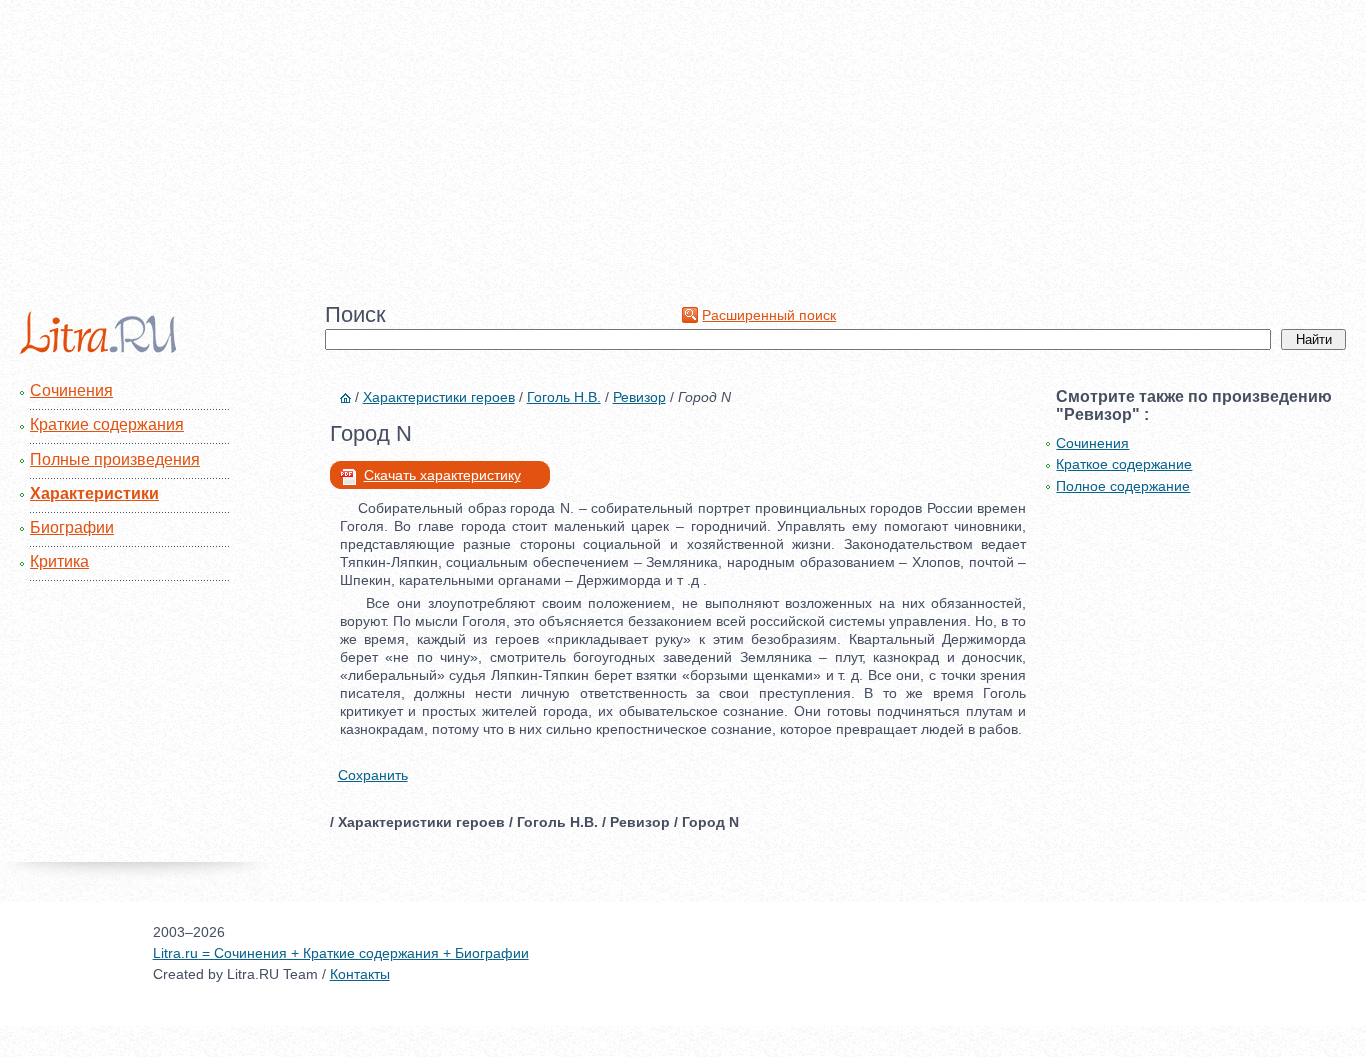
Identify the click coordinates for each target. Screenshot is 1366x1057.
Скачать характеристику (442, 475)
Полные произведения (115, 459)
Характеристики (94, 493)
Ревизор (639, 397)
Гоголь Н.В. (564, 397)
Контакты (360, 974)
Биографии (72, 527)
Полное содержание (1123, 486)
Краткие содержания (107, 424)
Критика (59, 561)
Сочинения (71, 390)
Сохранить (373, 775)
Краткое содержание (1124, 464)
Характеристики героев (439, 397)
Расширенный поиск (769, 315)
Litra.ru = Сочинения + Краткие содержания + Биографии (341, 953)
